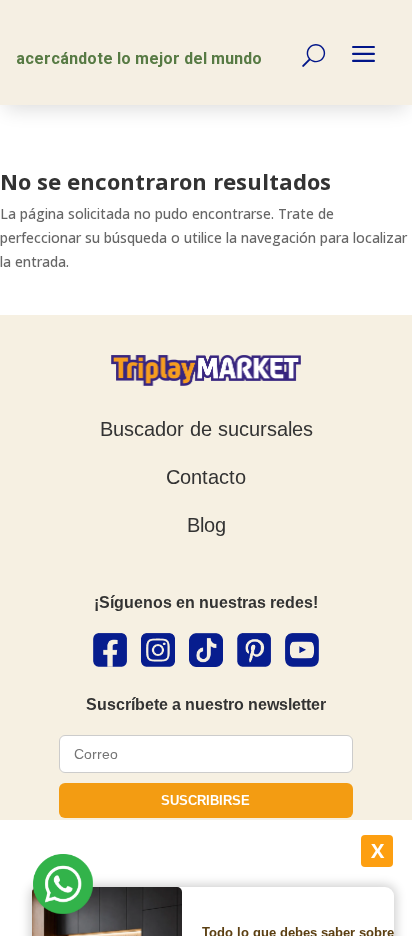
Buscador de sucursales (206, 429)
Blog (206, 525)
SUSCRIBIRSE (205, 800)
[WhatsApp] (63, 887)
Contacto (206, 477)
